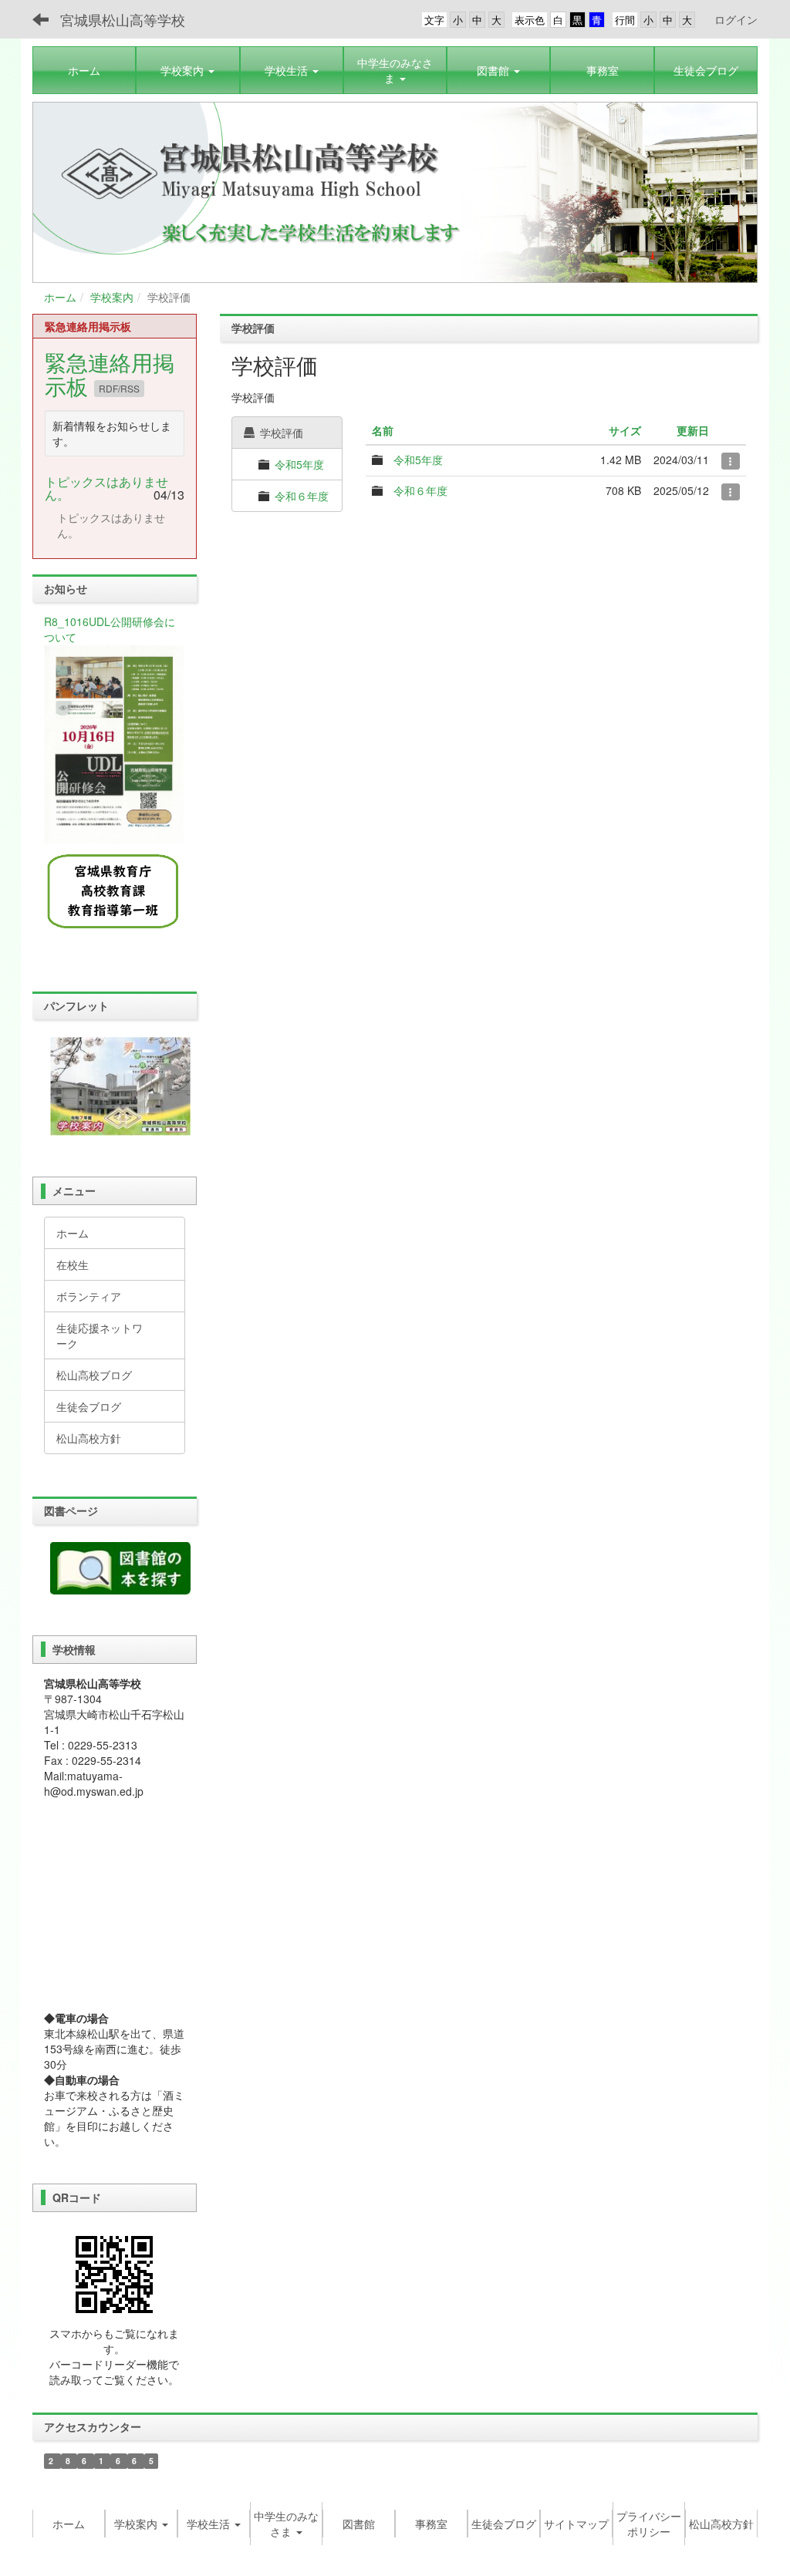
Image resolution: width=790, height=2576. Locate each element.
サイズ (625, 430)
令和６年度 (302, 496)
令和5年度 (299, 464)
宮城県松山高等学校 (123, 19)
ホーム (60, 297)
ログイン (736, 19)
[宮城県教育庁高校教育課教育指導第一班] (115, 892)
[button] (187, 70)
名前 (383, 430)
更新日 (693, 430)
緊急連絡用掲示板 (110, 374)
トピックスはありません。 (106, 488)
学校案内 (112, 297)
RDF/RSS (119, 388)
